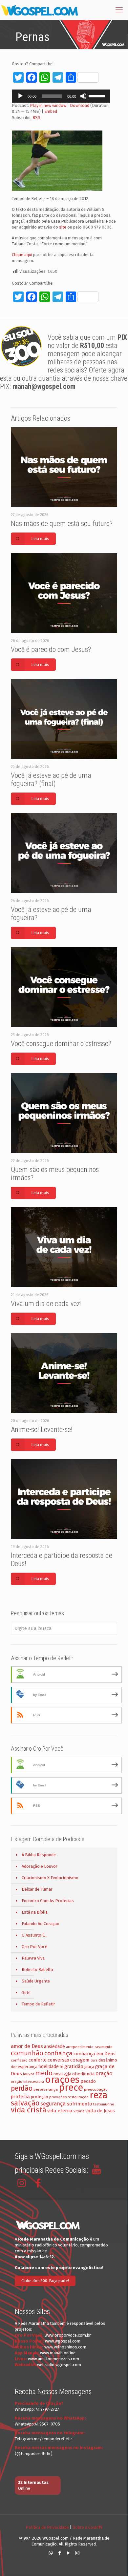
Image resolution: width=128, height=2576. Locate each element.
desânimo (108, 2060)
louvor (29, 2074)
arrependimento (80, 2047)
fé (62, 2067)
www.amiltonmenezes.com (53, 2359)
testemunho (104, 2104)
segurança (53, 2104)
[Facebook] (60, 2553)
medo (44, 2073)
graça (89, 2067)
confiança (58, 2053)
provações (58, 2097)
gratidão (74, 2066)
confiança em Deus (95, 2054)
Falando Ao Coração (41, 1924)
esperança (28, 2067)
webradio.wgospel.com (59, 2365)
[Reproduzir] (20, 96)
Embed (51, 111)
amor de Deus (27, 2046)
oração (104, 2073)
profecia (20, 2097)
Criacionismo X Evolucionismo (50, 1878)
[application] (61, 96)
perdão (22, 2088)
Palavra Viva (33, 1958)
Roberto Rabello (37, 1970)
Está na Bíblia (35, 1912)
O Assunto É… (35, 1935)
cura (94, 2060)
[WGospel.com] (39, 10)
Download (80, 105)
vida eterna (60, 2111)
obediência (83, 2074)
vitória (79, 2111)
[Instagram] (77, 2553)
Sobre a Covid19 (87, 2527)
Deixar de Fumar (37, 1889)
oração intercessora (27, 2082)
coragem (80, 2060)
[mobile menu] (119, 10)
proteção (40, 2097)
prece (71, 2088)
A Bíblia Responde (39, 1855)
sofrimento (79, 2104)
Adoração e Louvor (40, 1866)
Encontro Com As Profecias (48, 1901)
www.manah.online (58, 2353)
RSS (36, 118)
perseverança (46, 2089)
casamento (104, 2047)
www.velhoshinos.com (65, 2347)
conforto (38, 2060)
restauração (78, 2097)
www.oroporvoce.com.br (68, 2335)
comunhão (27, 2053)
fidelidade (49, 2067)
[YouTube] (68, 2553)
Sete (26, 1992)
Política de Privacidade (47, 2527)
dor (14, 2067)
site (63, 227)
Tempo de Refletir (38, 2004)
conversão (58, 2060)
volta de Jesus (100, 2111)
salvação (25, 2103)
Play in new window (48, 105)
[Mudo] (83, 96)
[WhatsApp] (51, 2553)
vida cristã (29, 2110)
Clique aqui (22, 255)
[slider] (98, 95)
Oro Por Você (34, 1947)
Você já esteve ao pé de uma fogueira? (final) (51, 779)
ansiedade (54, 2047)
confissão (19, 2060)
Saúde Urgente (36, 1981)
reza (99, 2095)
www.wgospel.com (63, 2341)
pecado (88, 2081)
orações (62, 2080)
